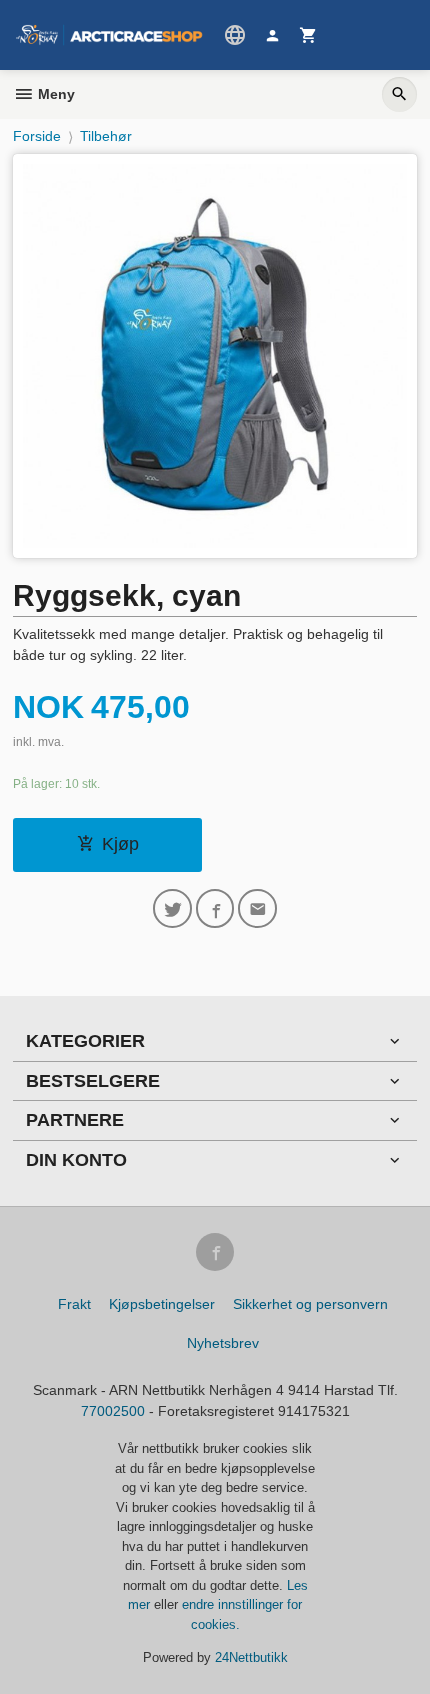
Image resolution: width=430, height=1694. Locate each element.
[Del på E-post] (257, 908)
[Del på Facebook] (215, 908)
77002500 (113, 1411)
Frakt (74, 1304)
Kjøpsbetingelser (162, 1304)
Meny (54, 94)
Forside (37, 136)
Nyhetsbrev (223, 1343)
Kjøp (120, 844)
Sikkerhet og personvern (310, 1304)
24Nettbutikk (251, 1657)
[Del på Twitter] (172, 908)
